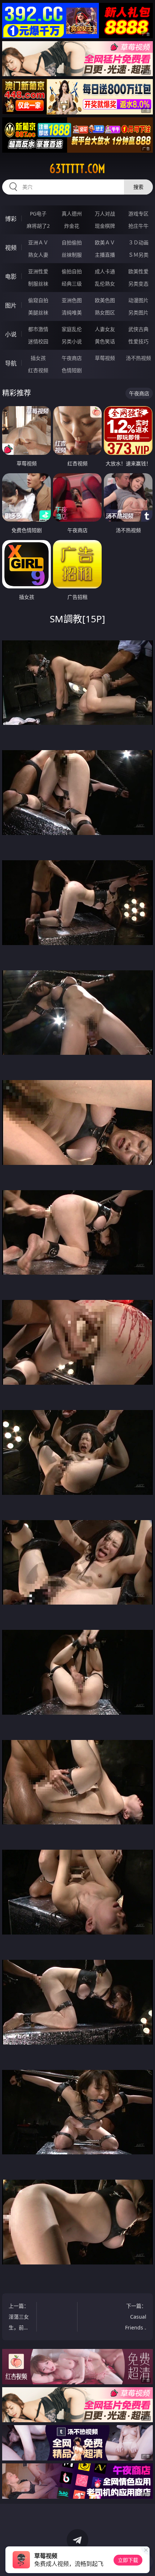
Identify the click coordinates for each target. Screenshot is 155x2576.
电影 (11, 277)
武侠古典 (138, 329)
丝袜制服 (72, 255)
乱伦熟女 (105, 284)
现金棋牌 (105, 226)
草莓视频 (105, 358)
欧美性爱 (138, 271)
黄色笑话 (105, 341)
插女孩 (38, 358)
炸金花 (72, 226)
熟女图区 (105, 312)
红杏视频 (38, 370)
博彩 (11, 219)
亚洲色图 (72, 300)
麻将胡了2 (38, 226)
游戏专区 (138, 214)
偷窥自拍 (38, 300)
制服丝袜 (38, 284)
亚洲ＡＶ (38, 242)
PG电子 (38, 214)
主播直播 (105, 255)
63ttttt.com (77, 169)
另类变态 (138, 284)
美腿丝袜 (38, 312)
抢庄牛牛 (138, 226)
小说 (11, 334)
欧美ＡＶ (105, 242)
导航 (11, 363)
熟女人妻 (38, 255)
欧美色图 (105, 300)
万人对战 (105, 214)
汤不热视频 (138, 358)
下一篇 (135, 2318)
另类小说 (72, 341)
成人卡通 (105, 271)
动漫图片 (138, 300)
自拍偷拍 (72, 242)
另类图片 (138, 312)
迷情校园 (38, 341)
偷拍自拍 (72, 271)
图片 (11, 305)
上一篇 (19, 2318)
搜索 (138, 187)
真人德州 (72, 214)
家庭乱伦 (72, 329)
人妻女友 (105, 329)
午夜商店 (72, 358)
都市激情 (38, 329)
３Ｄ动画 (138, 242)
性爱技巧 (138, 341)
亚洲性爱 (38, 271)
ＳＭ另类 (138, 255)
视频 (11, 248)
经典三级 (72, 284)
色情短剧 (72, 370)
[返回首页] (146, 2562)
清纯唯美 (72, 312)
